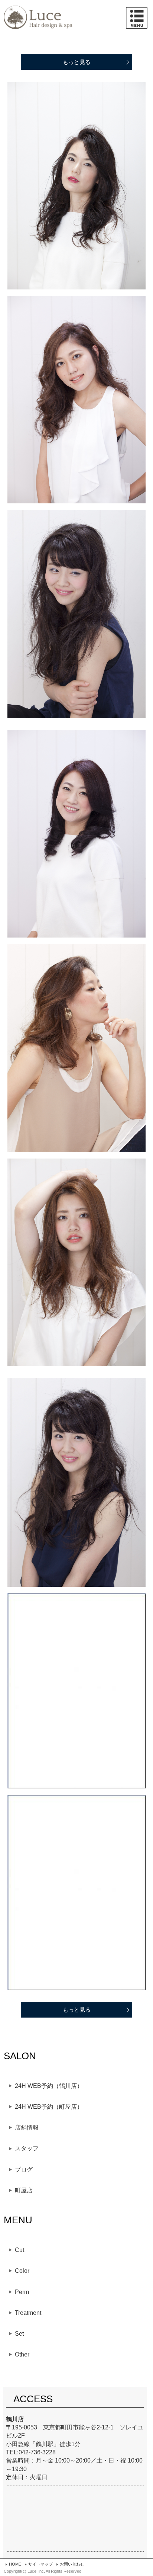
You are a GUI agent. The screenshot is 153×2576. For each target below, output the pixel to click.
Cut (19, 2250)
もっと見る (77, 62)
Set (19, 2334)
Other (22, 2354)
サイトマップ (40, 2564)
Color (22, 2271)
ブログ (24, 2170)
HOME (15, 2564)
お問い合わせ (72, 2564)
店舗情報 (27, 2128)
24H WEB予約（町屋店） (49, 2107)
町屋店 (24, 2190)
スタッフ (27, 2148)
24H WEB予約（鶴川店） (49, 2086)
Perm (22, 2292)
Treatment (28, 2313)
